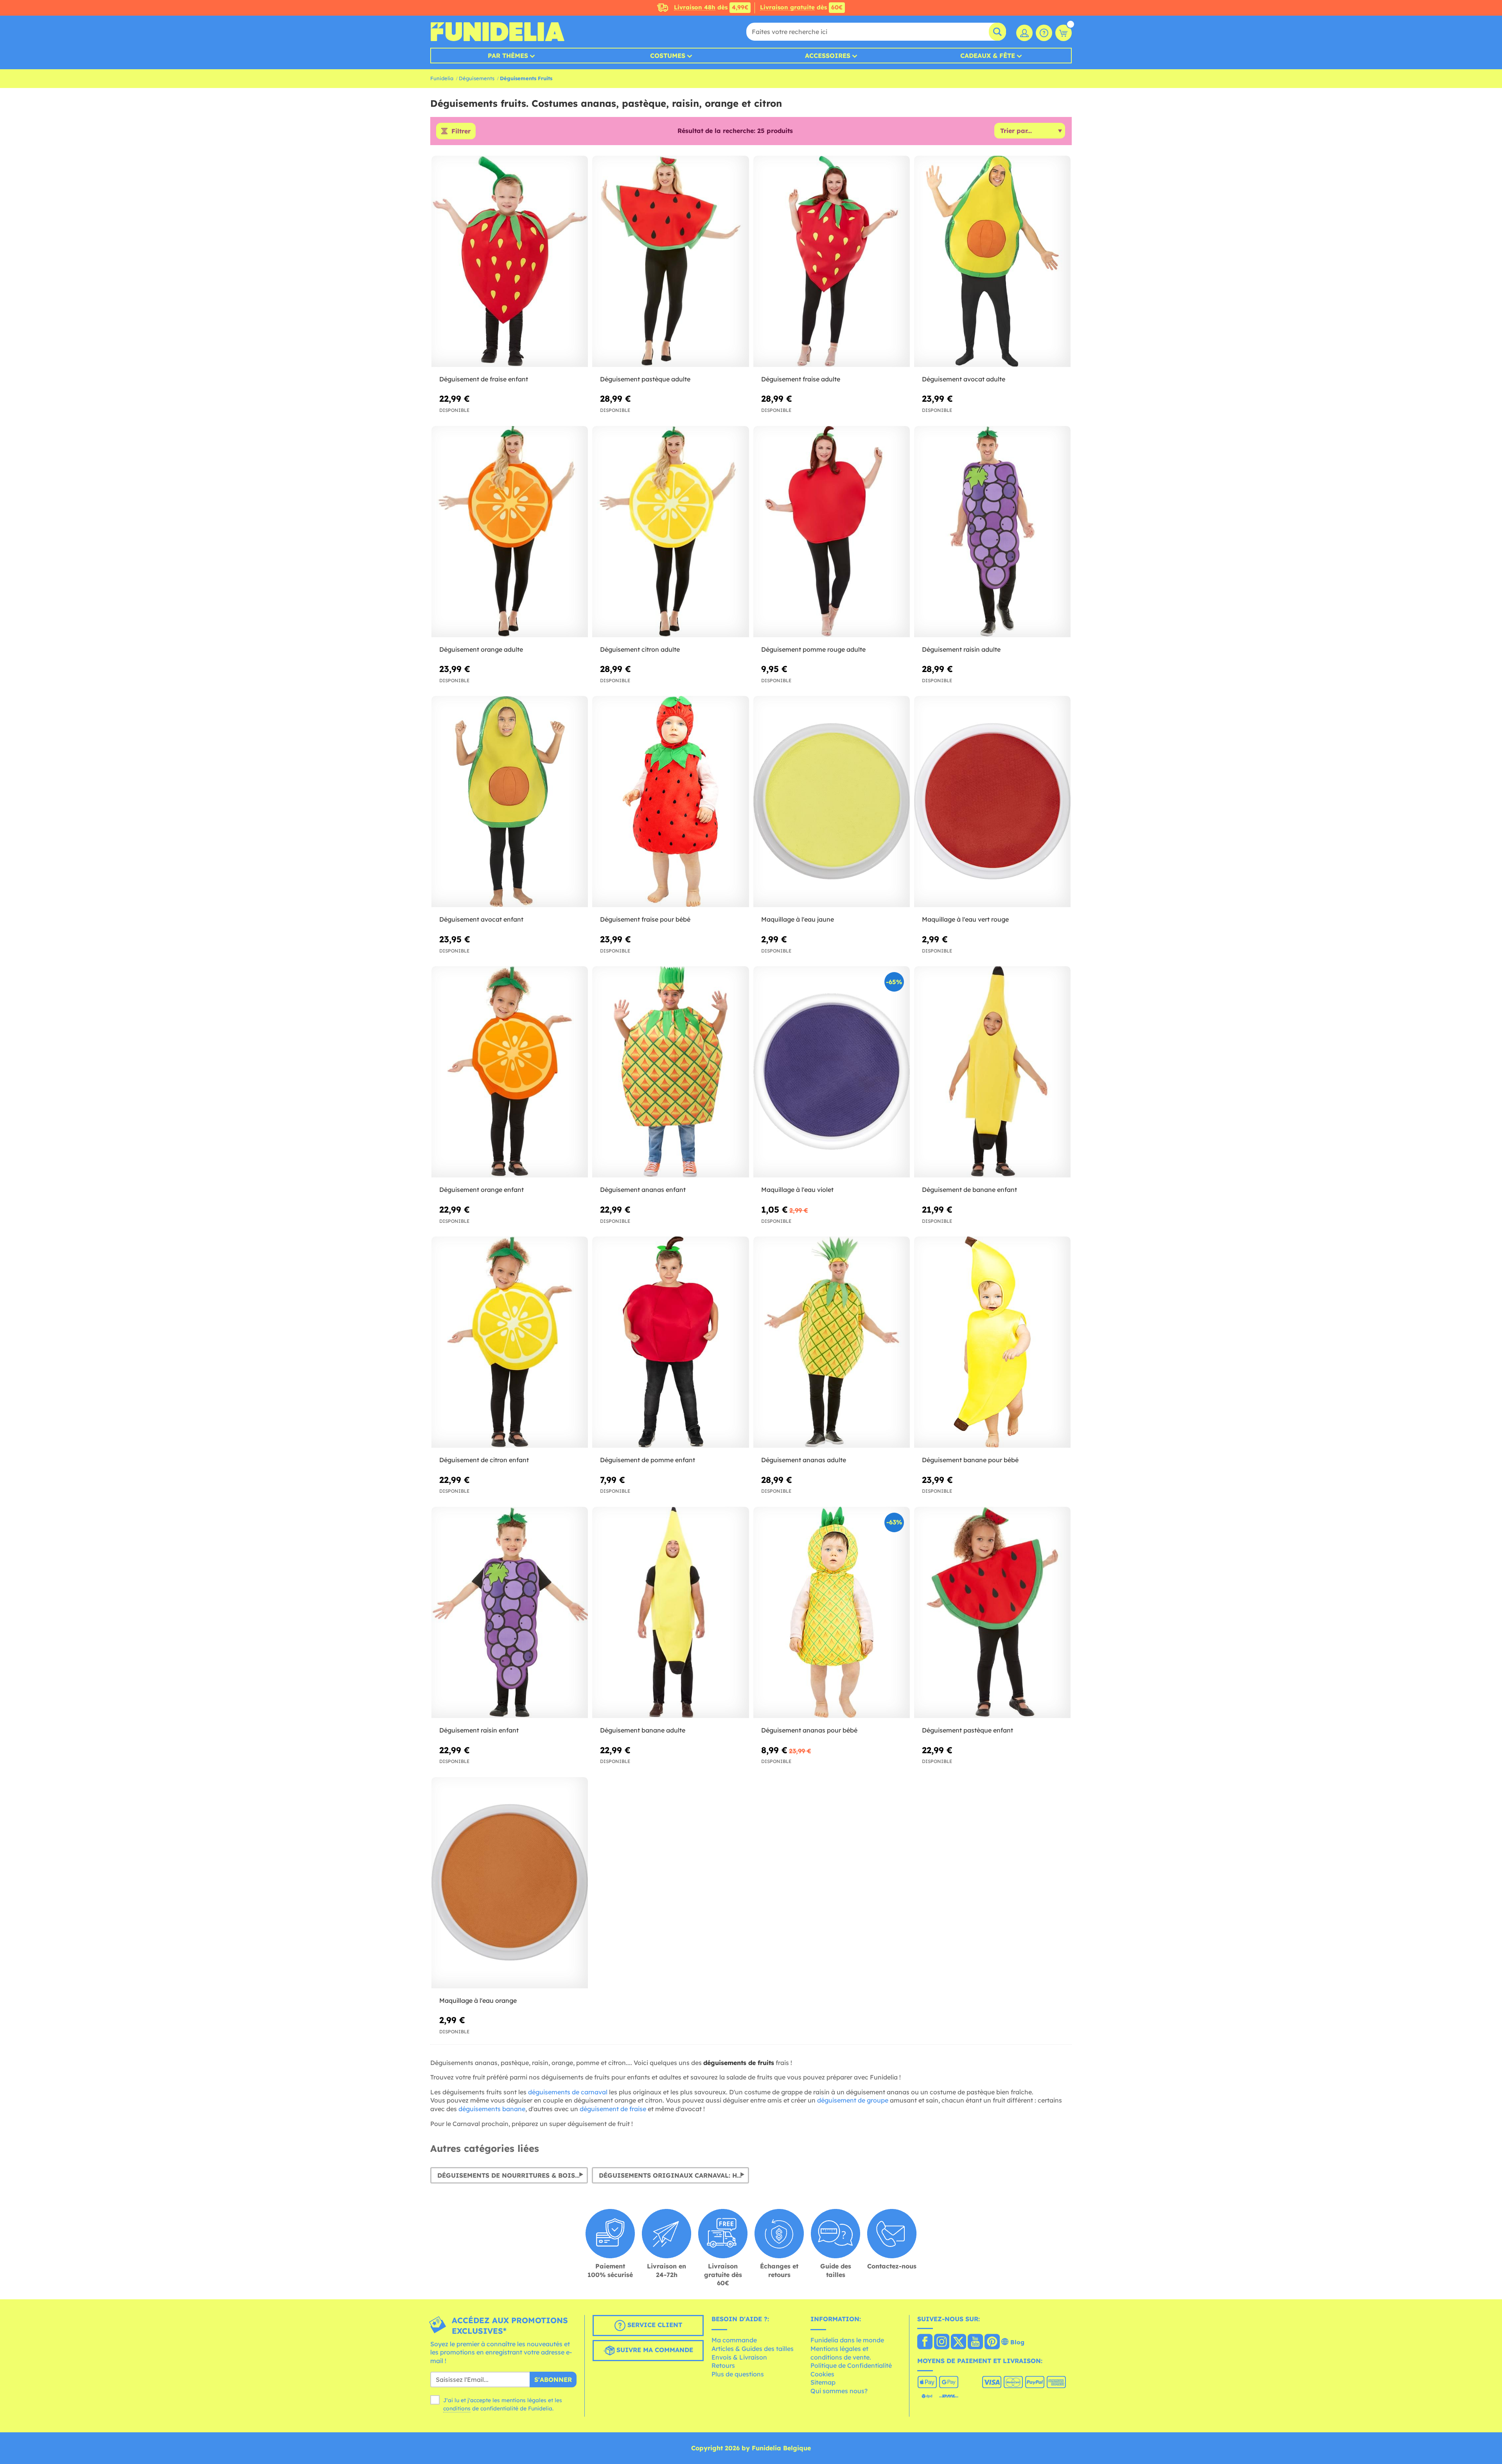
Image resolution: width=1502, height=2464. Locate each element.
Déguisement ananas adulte (804, 1460)
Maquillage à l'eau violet (797, 1190)
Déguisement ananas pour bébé (809, 1730)
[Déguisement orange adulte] (510, 532)
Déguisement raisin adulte (961, 649)
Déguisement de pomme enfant (648, 1460)
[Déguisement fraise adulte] (832, 261)
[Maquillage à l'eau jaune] (832, 802)
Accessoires (828, 56)
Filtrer (461, 131)
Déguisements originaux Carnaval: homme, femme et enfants (674, 2175)
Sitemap (823, 2382)
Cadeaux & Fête (988, 56)
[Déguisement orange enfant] (510, 1072)
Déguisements (477, 78)
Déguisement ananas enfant (643, 1190)
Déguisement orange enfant (482, 1190)
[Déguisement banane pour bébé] (992, 1342)
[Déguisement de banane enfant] (992, 1072)
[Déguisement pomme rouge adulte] (832, 532)
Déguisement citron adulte (640, 649)
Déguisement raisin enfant (479, 1730)
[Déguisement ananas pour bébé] (832, 1613)
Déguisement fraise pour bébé (645, 919)
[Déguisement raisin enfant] (510, 1613)
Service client (654, 2325)
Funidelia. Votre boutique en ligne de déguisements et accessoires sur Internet (497, 32)
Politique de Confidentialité (851, 2365)
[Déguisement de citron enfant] (510, 1342)
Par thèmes (508, 56)
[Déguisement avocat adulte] (992, 261)
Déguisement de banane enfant (969, 1190)
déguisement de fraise (613, 2109)
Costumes (668, 56)
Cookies (822, 2374)
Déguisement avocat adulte (964, 379)
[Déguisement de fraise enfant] (510, 261)
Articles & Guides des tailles (753, 2349)
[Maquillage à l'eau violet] (832, 1072)
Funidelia (442, 78)
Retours (723, 2365)
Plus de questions (738, 2374)
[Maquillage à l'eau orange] (510, 1883)
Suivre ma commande (654, 2350)
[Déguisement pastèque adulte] (670, 261)
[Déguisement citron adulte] (670, 532)
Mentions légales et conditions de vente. (841, 2353)
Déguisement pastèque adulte (645, 379)
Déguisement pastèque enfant (967, 1730)
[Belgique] (925, 2342)
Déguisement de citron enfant (484, 1460)
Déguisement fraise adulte (801, 379)
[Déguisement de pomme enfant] (670, 1342)
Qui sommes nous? (839, 2391)
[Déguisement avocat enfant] (510, 802)
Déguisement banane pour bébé (970, 1460)
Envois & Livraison (739, 2357)
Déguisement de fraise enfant (484, 379)
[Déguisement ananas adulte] (832, 1342)
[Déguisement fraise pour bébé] (670, 802)
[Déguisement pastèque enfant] (992, 1613)
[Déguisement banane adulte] (670, 1613)
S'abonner (553, 2380)
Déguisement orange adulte (481, 649)
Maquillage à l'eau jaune (798, 919)
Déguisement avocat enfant (481, 919)
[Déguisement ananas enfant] (670, 1072)
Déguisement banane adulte (643, 1730)
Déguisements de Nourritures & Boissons (513, 2175)
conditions (457, 2408)
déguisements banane (492, 2109)
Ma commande (734, 2340)
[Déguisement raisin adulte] (992, 532)
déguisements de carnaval (568, 2092)
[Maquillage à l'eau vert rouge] (992, 802)
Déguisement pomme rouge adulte (813, 649)
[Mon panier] (1064, 33)
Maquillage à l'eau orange (478, 2000)
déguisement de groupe (853, 2100)
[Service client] (1044, 33)
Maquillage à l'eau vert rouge (965, 919)
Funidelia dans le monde (847, 2340)
